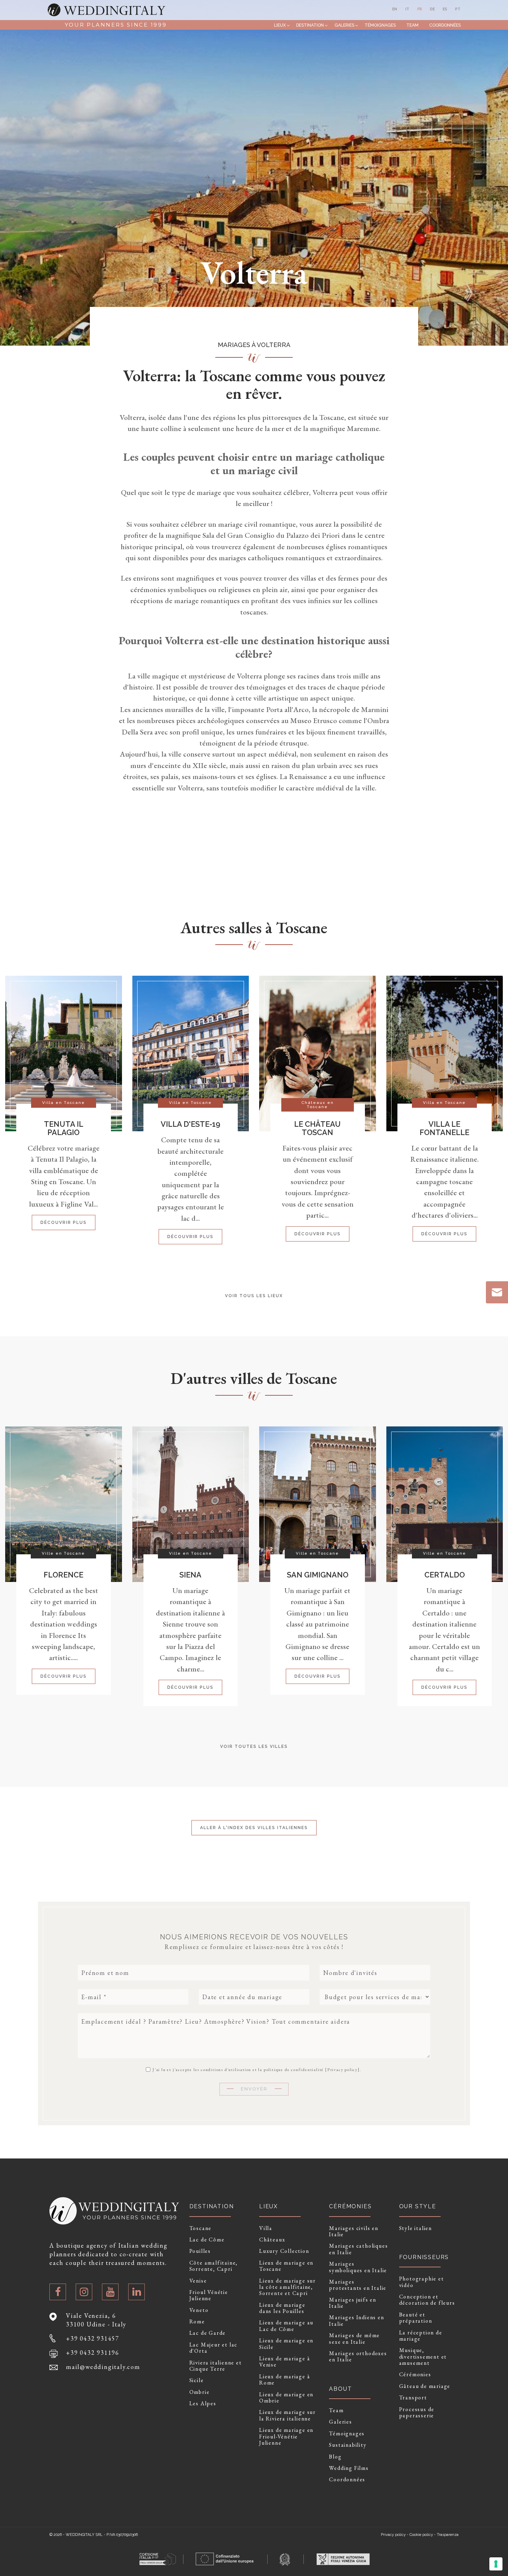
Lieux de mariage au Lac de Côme (286, 2326)
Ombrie (200, 2392)
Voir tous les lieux (254, 1296)
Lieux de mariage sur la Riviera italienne (288, 2415)
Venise (198, 2281)
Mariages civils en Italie (354, 2232)
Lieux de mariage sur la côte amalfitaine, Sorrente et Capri (288, 2287)
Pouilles (200, 2251)
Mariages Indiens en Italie (356, 2321)
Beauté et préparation (416, 2318)
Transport (413, 2398)
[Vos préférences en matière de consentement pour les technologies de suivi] (496, 2564)
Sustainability (348, 2445)
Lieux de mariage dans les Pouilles (282, 2308)
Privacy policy (342, 2070)
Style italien (416, 2228)
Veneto (199, 2310)
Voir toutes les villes (254, 1746)
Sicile (197, 2380)
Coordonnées (445, 25)
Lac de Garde (208, 2333)
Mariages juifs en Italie (353, 2303)
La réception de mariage (421, 2336)
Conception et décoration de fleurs (427, 2300)
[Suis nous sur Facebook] (58, 2292)
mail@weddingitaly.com (103, 2367)
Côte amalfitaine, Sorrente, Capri (214, 2266)
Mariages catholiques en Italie (358, 2249)
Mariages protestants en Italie (358, 2285)
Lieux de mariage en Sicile (286, 2344)
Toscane (201, 2228)
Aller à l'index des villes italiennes (254, 1828)
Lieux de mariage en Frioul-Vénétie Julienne (286, 2437)
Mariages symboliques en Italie (358, 2267)
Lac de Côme (207, 2240)
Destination (310, 25)
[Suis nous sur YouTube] (110, 2292)
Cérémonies (415, 2374)
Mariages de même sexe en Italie (354, 2339)
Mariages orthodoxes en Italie (358, 2357)
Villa (266, 2228)
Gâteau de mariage (425, 2386)
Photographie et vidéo (422, 2282)
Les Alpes (203, 2404)
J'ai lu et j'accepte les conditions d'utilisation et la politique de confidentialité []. (256, 2069)
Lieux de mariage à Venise (285, 2362)
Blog (335, 2457)
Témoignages (380, 25)
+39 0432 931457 (93, 2338)
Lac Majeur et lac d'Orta (214, 2348)
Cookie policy (421, 2535)
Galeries (344, 25)
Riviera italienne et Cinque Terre (216, 2366)
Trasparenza (448, 2535)
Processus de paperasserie (417, 2413)
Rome (197, 2322)
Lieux (280, 25)
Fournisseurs (424, 2257)
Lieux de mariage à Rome (285, 2380)
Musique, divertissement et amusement (423, 2357)
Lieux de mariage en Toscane (286, 2266)
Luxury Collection (284, 2251)
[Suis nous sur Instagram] (84, 2292)
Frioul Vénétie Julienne (209, 2296)
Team (412, 25)
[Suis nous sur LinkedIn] (137, 2292)
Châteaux (272, 2240)
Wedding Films (349, 2468)
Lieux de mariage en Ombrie (286, 2398)
